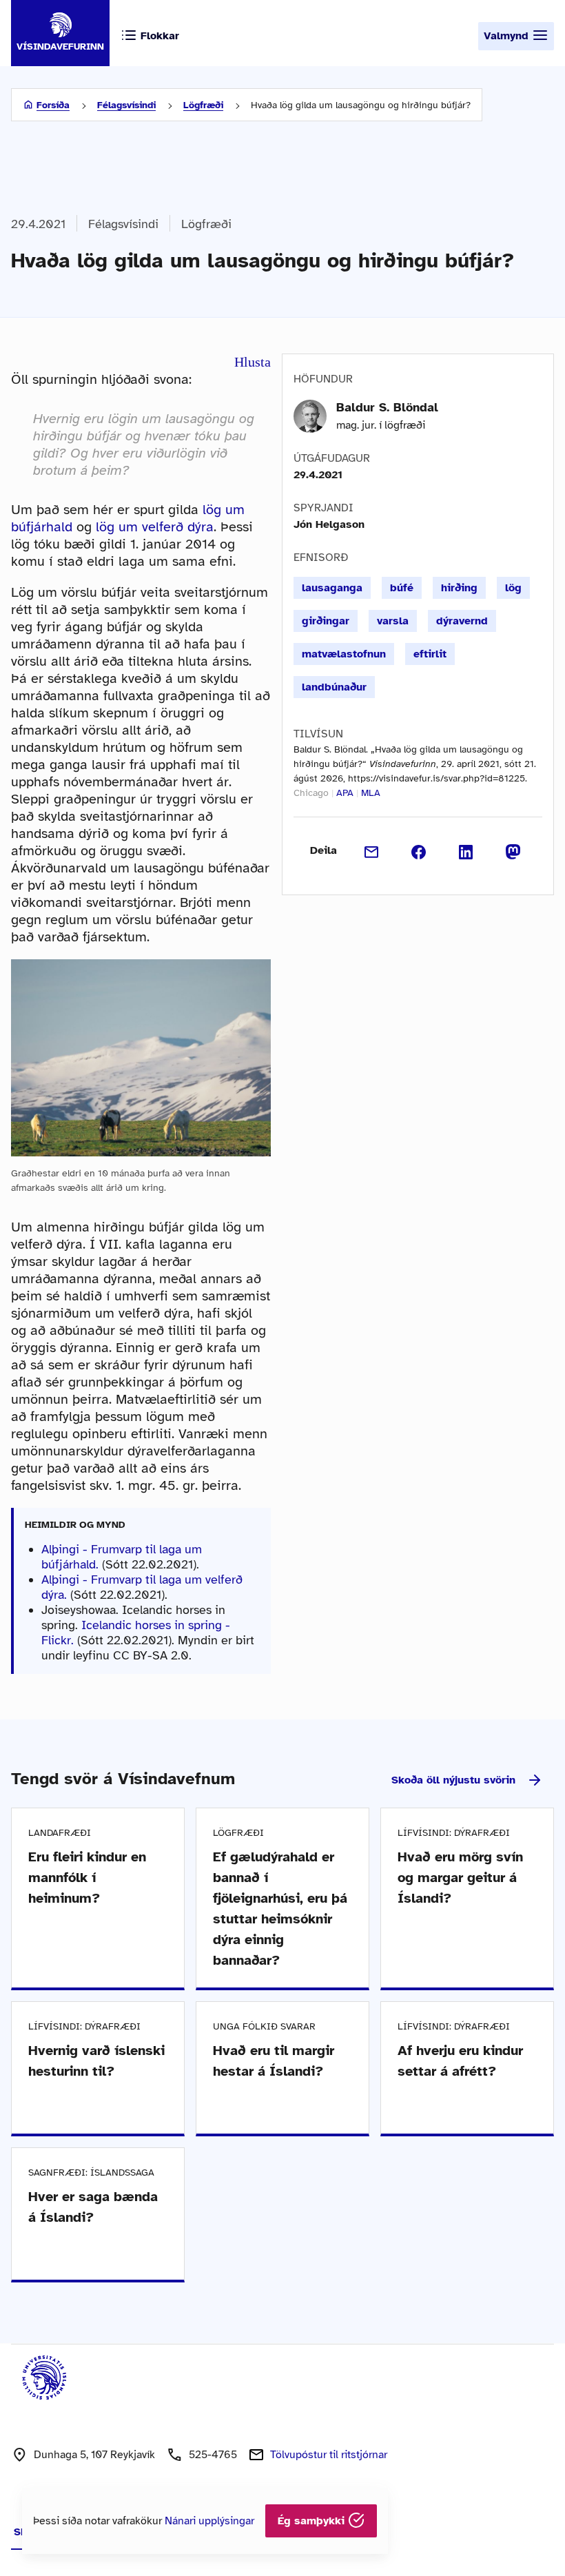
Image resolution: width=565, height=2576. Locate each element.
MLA (371, 793)
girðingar (326, 621)
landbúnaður (334, 687)
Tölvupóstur (329, 2455)
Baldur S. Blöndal (387, 407)
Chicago (311, 793)
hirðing (459, 588)
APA (345, 793)
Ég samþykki (313, 2521)
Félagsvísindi (126, 105)
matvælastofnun (344, 654)
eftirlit (430, 654)
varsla (393, 621)
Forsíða (53, 105)
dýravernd (462, 621)
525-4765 (213, 2455)
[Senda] (372, 850)
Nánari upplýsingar (209, 2521)
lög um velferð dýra (155, 527)
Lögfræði (203, 105)
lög (513, 588)
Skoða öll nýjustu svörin (453, 1780)
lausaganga (332, 588)
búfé (402, 588)
